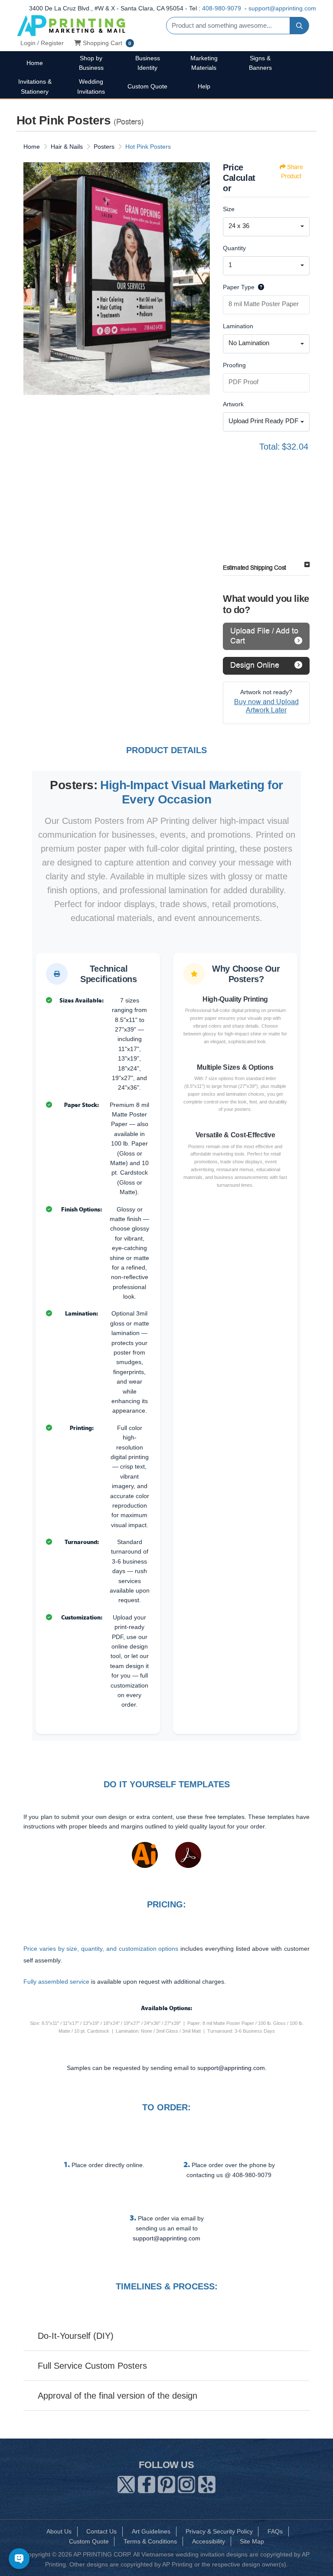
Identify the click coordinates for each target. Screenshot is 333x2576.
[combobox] (266, 227)
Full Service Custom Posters (92, 2366)
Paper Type (239, 287)
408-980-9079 (222, 8)
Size (229, 209)
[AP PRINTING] (71, 25)
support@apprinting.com (282, 8)
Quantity (234, 248)
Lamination (238, 326)
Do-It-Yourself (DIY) (76, 2336)
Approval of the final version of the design (118, 2396)
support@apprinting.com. (232, 2068)
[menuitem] (35, 63)
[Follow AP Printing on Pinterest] (166, 2483)
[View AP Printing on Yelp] (207, 2483)
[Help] (259, 287)
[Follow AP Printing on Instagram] (186, 2483)
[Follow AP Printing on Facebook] (147, 2483)
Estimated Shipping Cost (255, 568)
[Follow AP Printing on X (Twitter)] (126, 2483)
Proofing (234, 365)
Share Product (292, 172)
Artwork (233, 404)
